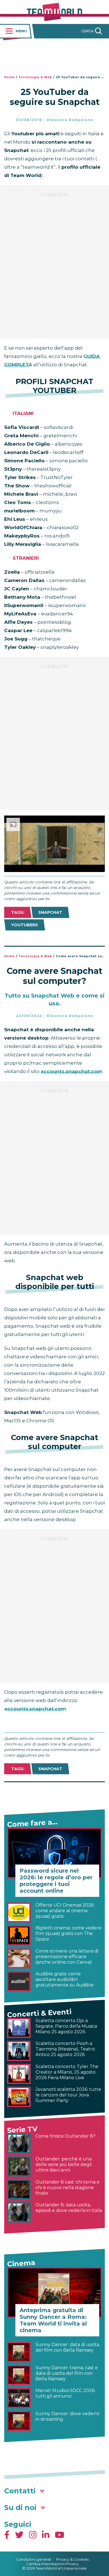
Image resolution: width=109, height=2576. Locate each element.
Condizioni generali (34, 2559)
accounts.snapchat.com (71, 1071)
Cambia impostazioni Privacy (52, 2564)
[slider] (48, 868)
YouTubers (25, 925)
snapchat (50, 912)
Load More (54, 1797)
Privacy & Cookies (72, 2559)
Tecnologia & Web (35, 77)
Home (10, 77)
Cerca (87, 31)
